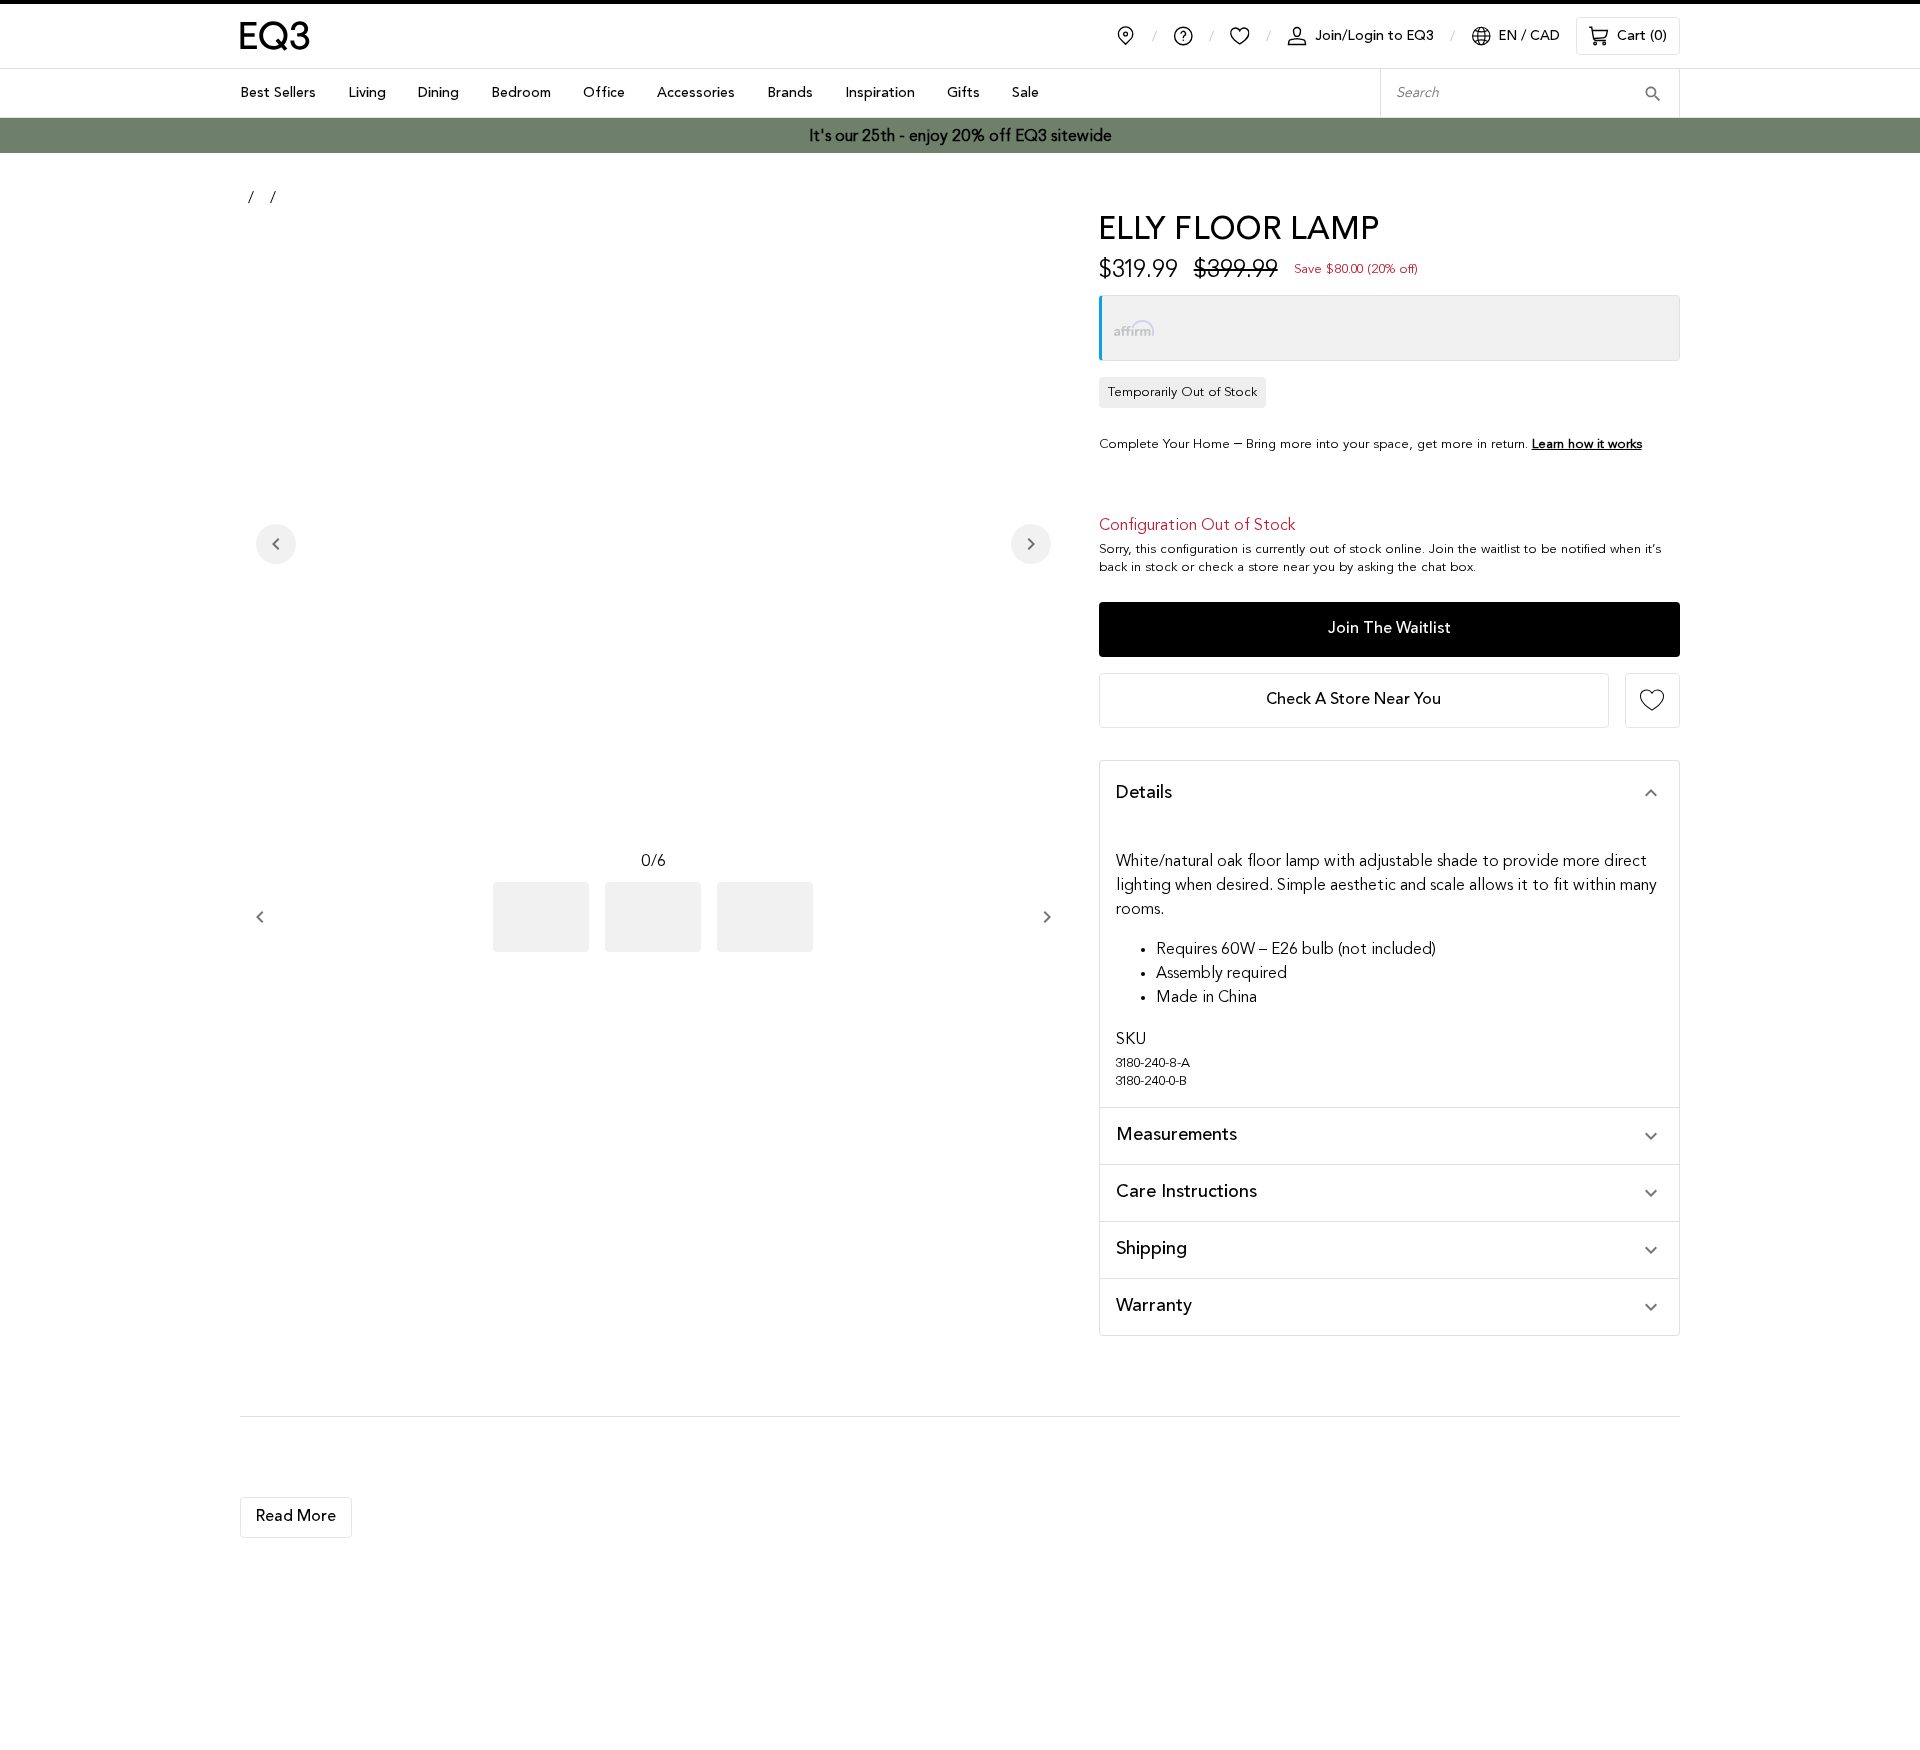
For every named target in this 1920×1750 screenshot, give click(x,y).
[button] (1389, 793)
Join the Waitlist (1389, 629)
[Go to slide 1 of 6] (541, 917)
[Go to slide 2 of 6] (653, 917)
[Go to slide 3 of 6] (765, 917)
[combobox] (1499, 93)
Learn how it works (1587, 444)
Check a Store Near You (1353, 700)
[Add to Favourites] (1652, 700)
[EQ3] (275, 36)
